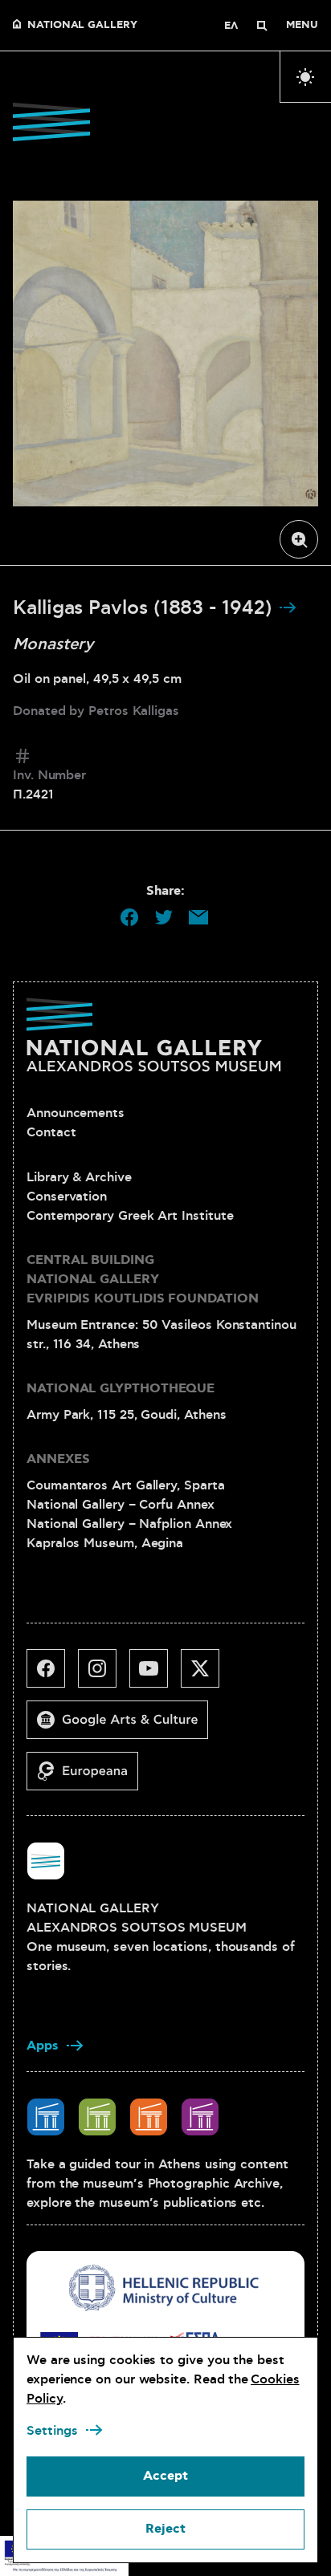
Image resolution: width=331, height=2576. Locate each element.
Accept (165, 2476)
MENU (302, 26)
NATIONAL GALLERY (82, 26)
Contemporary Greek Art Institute (130, 1216)
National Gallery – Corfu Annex (121, 1505)
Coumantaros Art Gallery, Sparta (126, 1485)
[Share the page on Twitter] (164, 917)
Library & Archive (79, 1177)
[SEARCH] (262, 26)
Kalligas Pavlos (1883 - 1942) (145, 608)
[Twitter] (206, 1675)
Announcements (76, 1113)
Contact (51, 1132)
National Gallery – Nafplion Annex (129, 1524)
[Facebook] (52, 1675)
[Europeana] (89, 1778)
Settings (52, 2431)
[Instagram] (104, 1675)
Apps (43, 2046)
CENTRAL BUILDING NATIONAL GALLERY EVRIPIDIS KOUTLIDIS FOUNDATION (143, 1280)
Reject (165, 2529)
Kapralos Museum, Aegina (105, 1543)
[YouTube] (155, 1675)
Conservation (67, 1197)
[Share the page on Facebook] (129, 917)
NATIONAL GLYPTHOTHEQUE (121, 1389)
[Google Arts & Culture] (124, 1726)
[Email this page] (198, 917)
